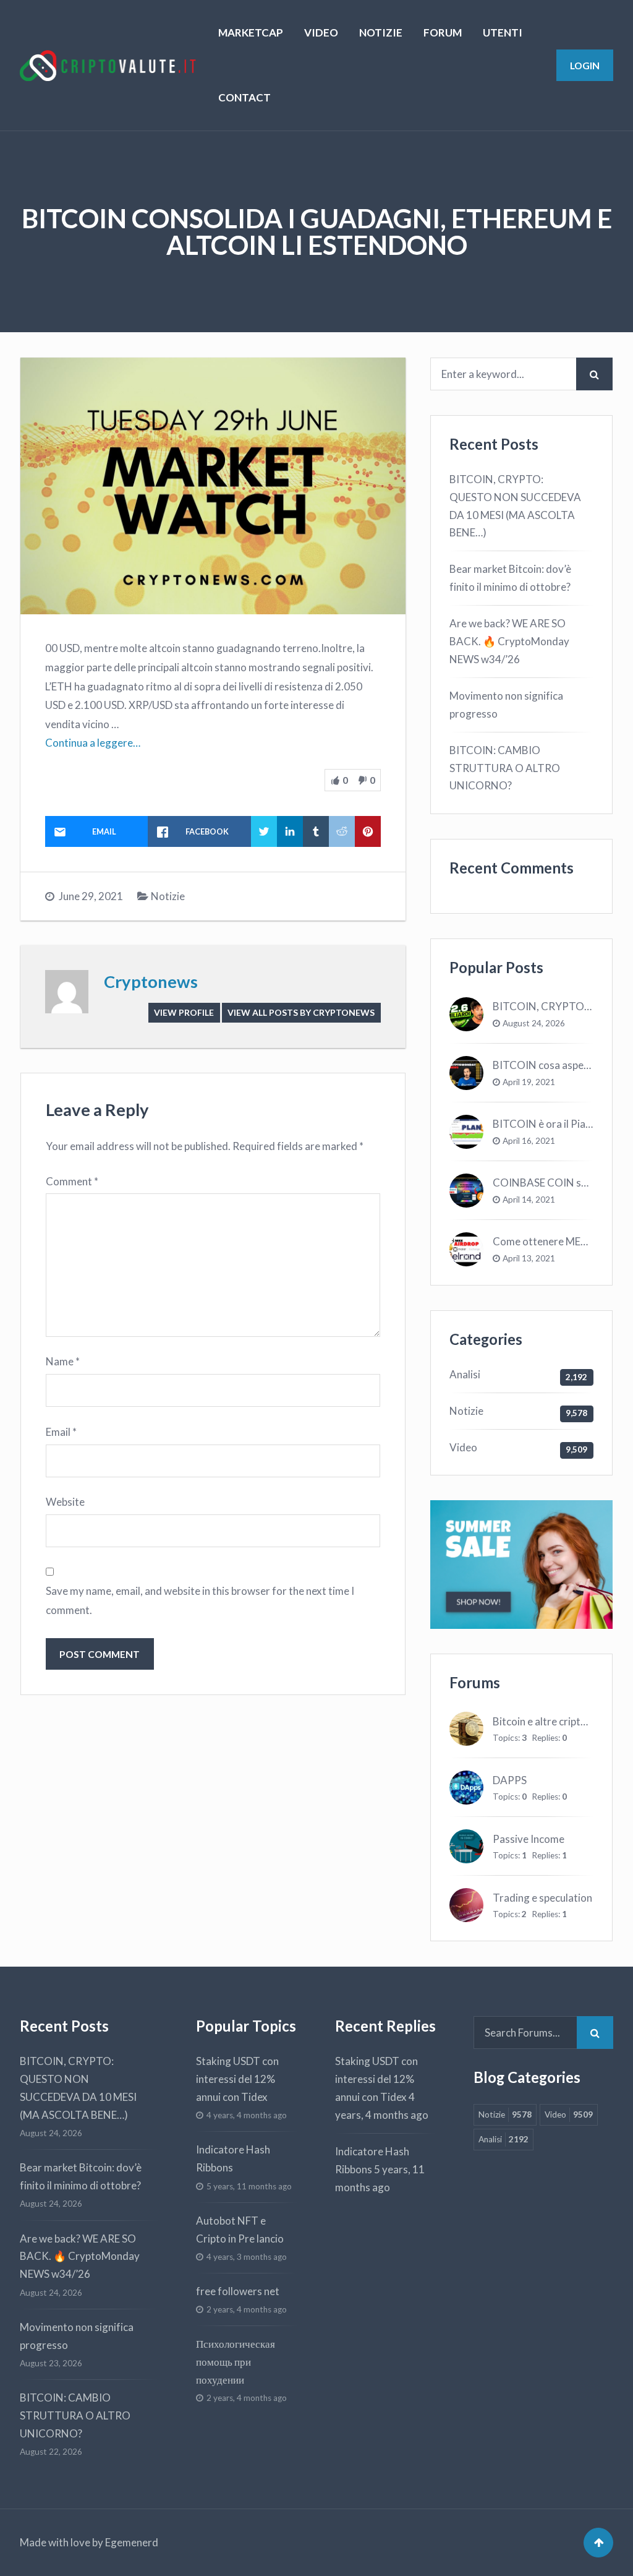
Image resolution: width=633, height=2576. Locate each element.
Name (63, 1361)
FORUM (443, 32)
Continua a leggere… (93, 743)
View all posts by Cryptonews (301, 1012)
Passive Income (529, 1839)
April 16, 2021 (529, 1141)
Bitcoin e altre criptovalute (554, 1721)
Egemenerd (132, 2542)
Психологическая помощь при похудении (236, 2362)
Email (61, 1432)
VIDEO (321, 32)
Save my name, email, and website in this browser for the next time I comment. (200, 1600)
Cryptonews (151, 981)
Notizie (168, 896)
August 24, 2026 (534, 1023)
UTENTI (503, 32)
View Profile (184, 1012)
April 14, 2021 (529, 1200)
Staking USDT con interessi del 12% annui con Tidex (237, 2079)
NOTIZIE (381, 32)
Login (585, 65)
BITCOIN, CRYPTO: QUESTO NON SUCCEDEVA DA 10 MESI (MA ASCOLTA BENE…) (515, 506)
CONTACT (244, 97)
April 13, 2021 (529, 1258)
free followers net (238, 2291)
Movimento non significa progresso (506, 705)
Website (65, 1502)
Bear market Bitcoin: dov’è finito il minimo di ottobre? (510, 578)
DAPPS (510, 1780)
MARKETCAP (251, 32)
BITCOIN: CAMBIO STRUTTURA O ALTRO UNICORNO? (505, 768)
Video (463, 1447)
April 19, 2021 (529, 1082)
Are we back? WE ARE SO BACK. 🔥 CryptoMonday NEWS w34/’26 (509, 641)
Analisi (465, 1374)
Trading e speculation (542, 1898)
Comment (72, 1181)
